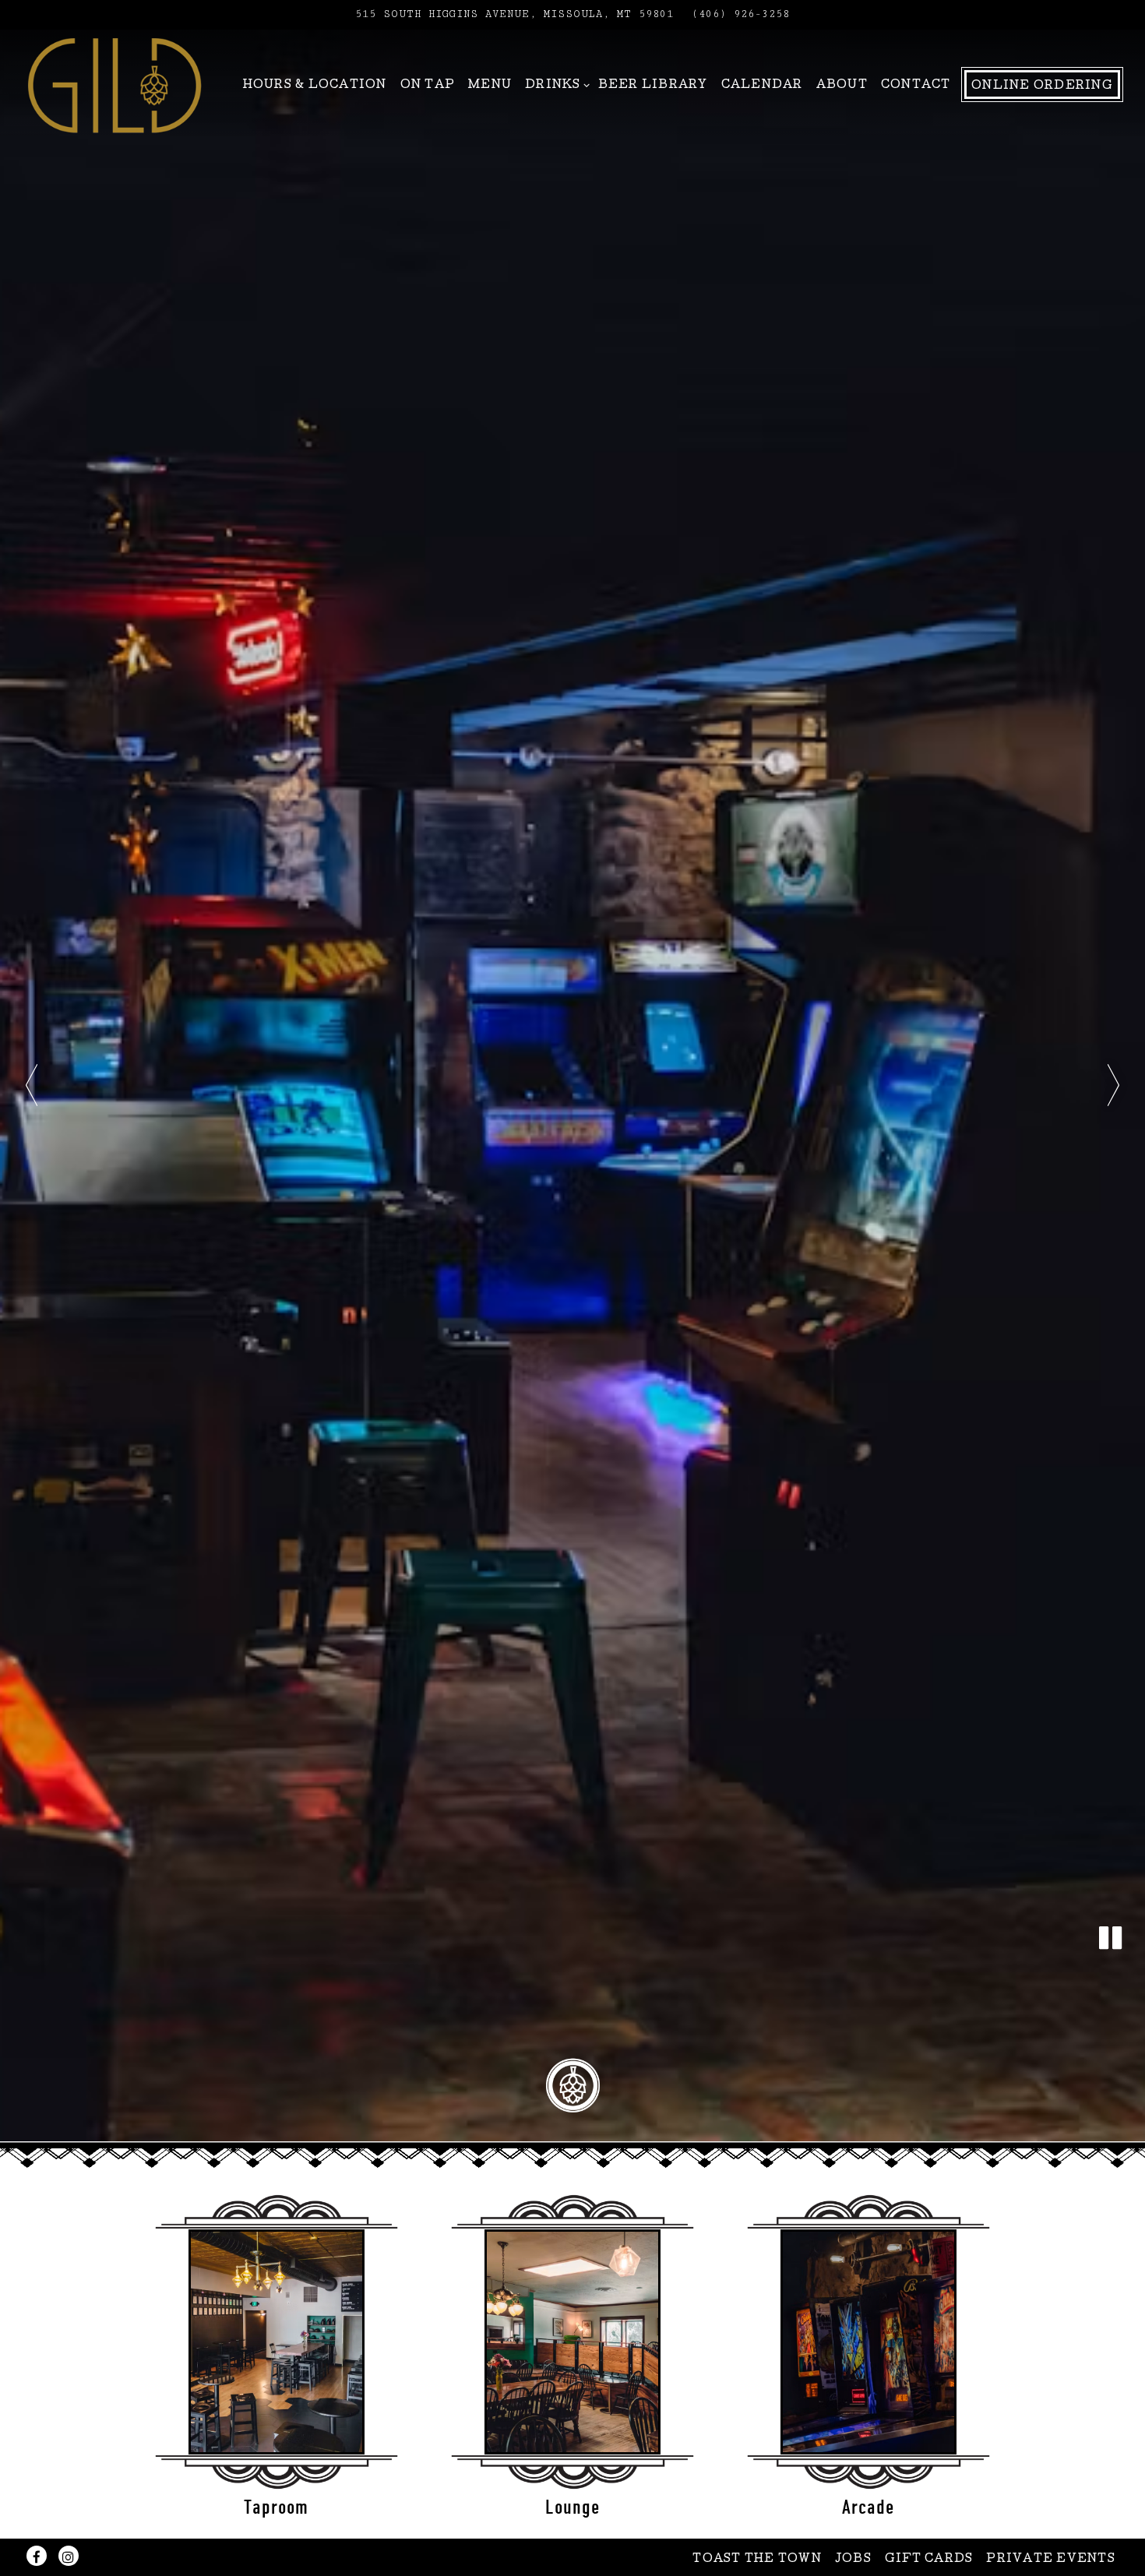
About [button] (842, 86)
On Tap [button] (428, 86)
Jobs (853, 2560)
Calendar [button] (762, 86)
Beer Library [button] (653, 86)
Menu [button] (490, 86)
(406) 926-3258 (741, 14)
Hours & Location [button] (315, 86)
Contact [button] (916, 86)
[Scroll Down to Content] (572, 2086)
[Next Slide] (1113, 1085)
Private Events (1051, 2560)
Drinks (555, 85)
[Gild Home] (114, 84)
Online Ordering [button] (1042, 86)
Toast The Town (757, 2560)
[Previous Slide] (32, 1085)
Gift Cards (929, 2560)
